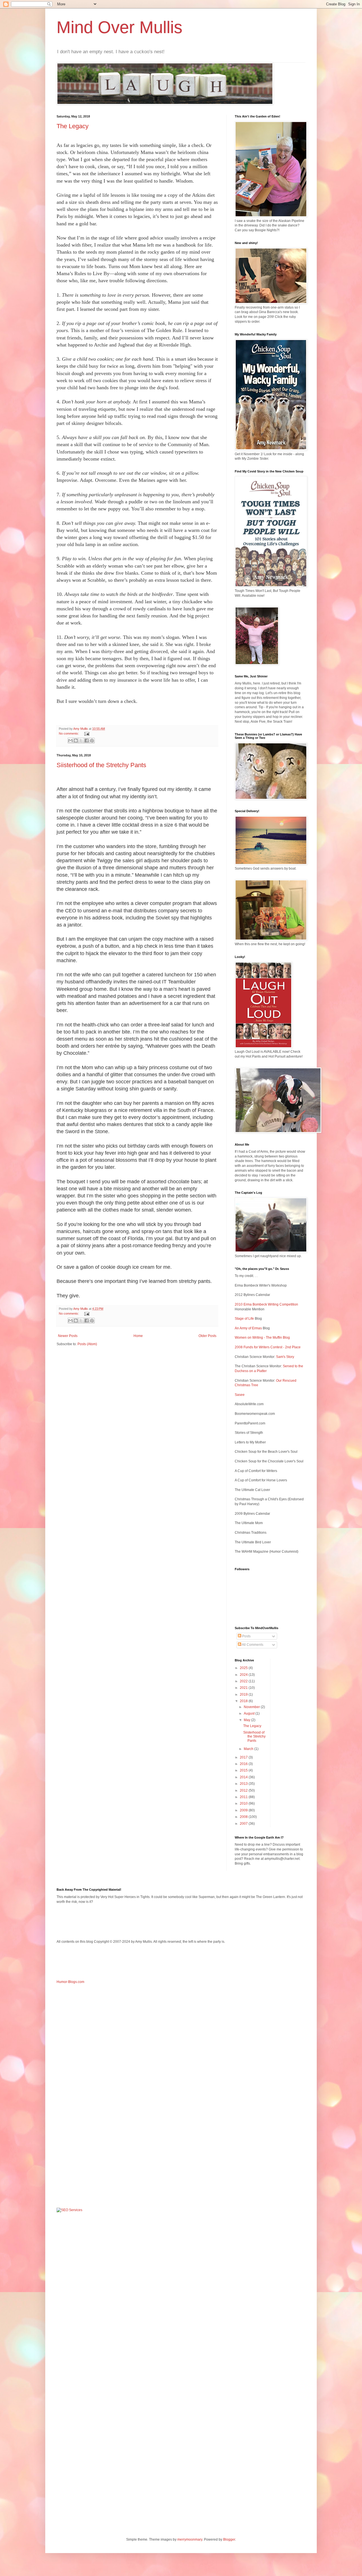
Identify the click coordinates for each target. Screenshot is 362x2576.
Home (138, 1336)
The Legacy (73, 126)
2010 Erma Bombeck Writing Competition (266, 1304)
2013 (244, 1784)
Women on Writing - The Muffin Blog (262, 1338)
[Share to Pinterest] (92, 741)
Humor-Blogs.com (70, 1982)
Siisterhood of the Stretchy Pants (101, 765)
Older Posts (207, 1336)
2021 (244, 1688)
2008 (244, 1817)
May (247, 1720)
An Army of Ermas (248, 1328)
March (249, 1749)
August (250, 1713)
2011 (244, 1797)
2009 (244, 1810)
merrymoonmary (190, 2539)
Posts (246, 1636)
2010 (244, 1803)
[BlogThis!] (76, 741)
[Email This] (70, 741)
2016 (244, 1764)
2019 (244, 1694)
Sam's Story (285, 1357)
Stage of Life (244, 1319)
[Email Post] (86, 733)
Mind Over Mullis (119, 27)
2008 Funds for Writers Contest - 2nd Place (268, 1347)
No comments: (69, 733)
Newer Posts (68, 1336)
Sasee (240, 1395)
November (252, 1707)
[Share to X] (81, 741)
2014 (244, 1777)
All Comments (252, 1645)
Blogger (229, 2539)
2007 (244, 1824)
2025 (244, 1668)
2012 (244, 1790)
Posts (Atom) (87, 1344)
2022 (244, 1681)
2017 (244, 1757)
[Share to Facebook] (87, 741)
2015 (244, 1770)
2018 (244, 1701)
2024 (244, 1675)
